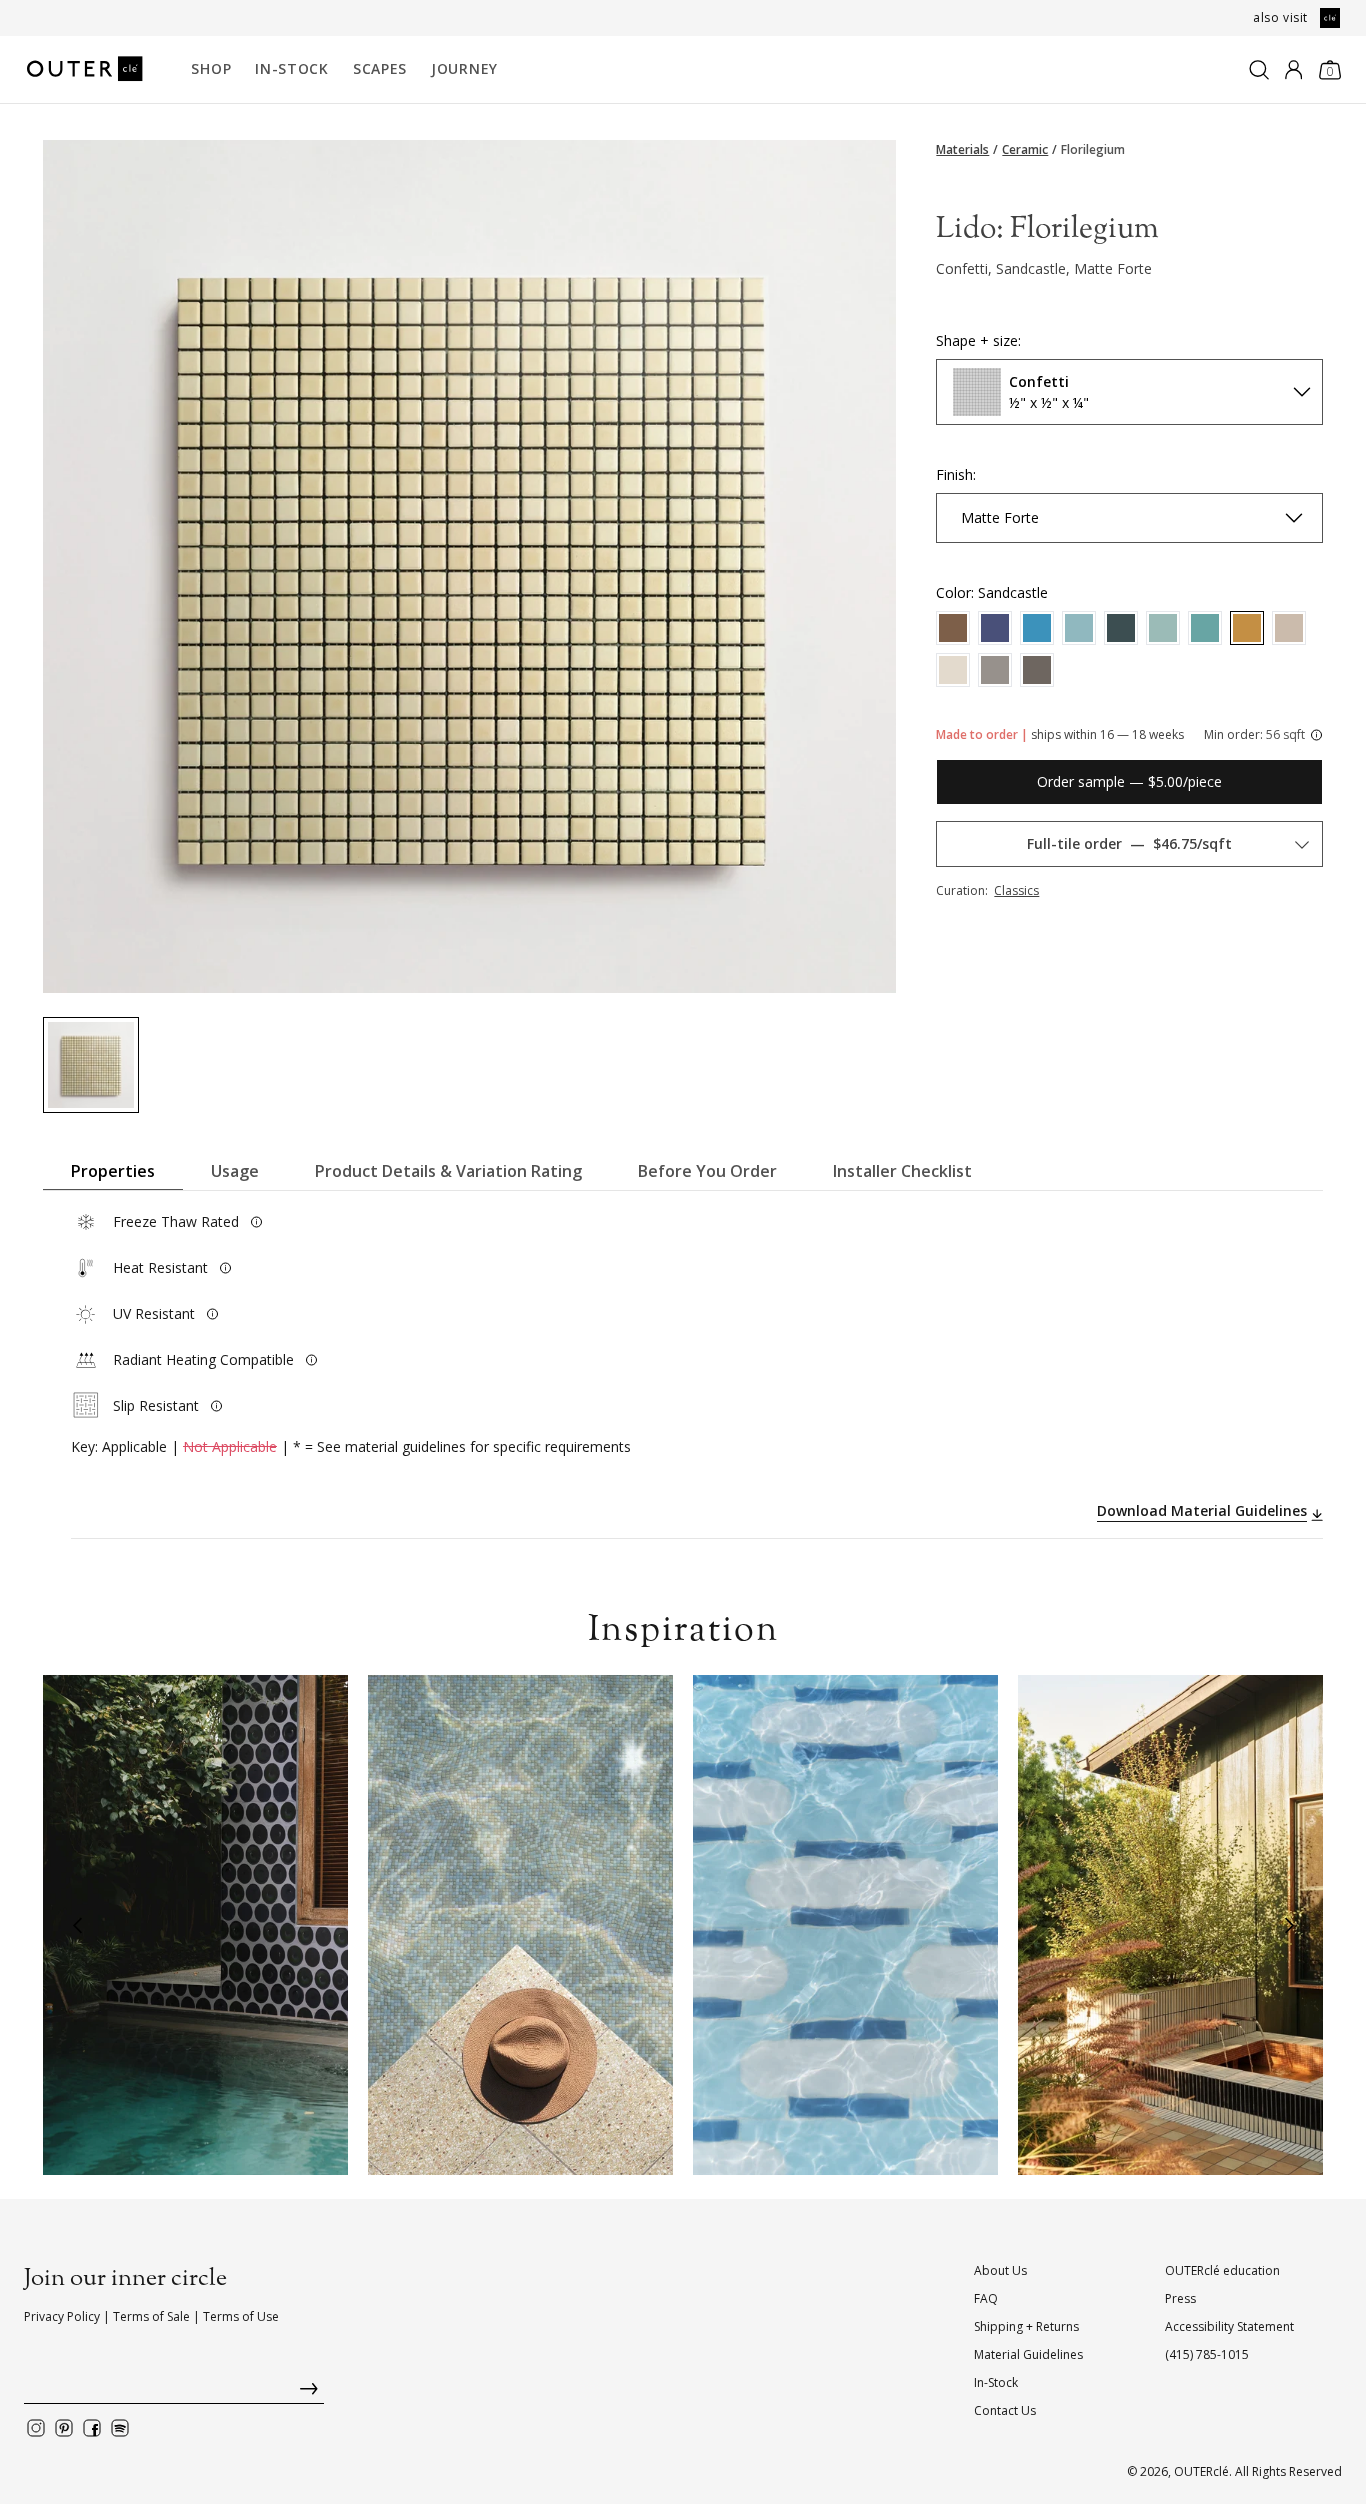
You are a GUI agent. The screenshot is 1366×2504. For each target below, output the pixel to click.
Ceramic (1025, 150)
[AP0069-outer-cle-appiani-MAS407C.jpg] (91, 1065)
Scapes (380, 68)
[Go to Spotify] (120, 2428)
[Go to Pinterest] (64, 2428)
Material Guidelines (1028, 2354)
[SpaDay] (1037, 628)
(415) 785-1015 (1207, 2354)
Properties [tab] (113, 1171)
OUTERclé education (1222, 2270)
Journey (464, 68)
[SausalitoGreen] (1205, 628)
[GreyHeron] (1037, 670)
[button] (77, 1925)
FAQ (986, 2298)
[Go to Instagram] (36, 2428)
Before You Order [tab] (707, 1171)
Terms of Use (241, 2316)
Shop (211, 68)
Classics (1016, 890)
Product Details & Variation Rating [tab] (448, 1171)
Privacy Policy (62, 2316)
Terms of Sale (151, 2316)
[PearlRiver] (1289, 628)
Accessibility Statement (1229, 2326)
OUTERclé (1201, 2471)
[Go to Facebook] (92, 2428)
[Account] (1293, 70)
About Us (1000, 2270)
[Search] (1259, 70)
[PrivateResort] (995, 628)
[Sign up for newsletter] (174, 2393)
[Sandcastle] (1247, 628)
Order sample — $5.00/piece (1129, 781)
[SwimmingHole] (995, 670)
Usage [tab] (235, 1171)
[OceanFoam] (1163, 628)
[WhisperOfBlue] (1079, 628)
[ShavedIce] (953, 670)
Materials (962, 150)
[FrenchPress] (953, 628)
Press (1180, 2298)
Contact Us (1005, 2410)
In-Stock (292, 68)
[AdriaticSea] (1121, 628)
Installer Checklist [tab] (902, 1171)
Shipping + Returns (1026, 2326)
